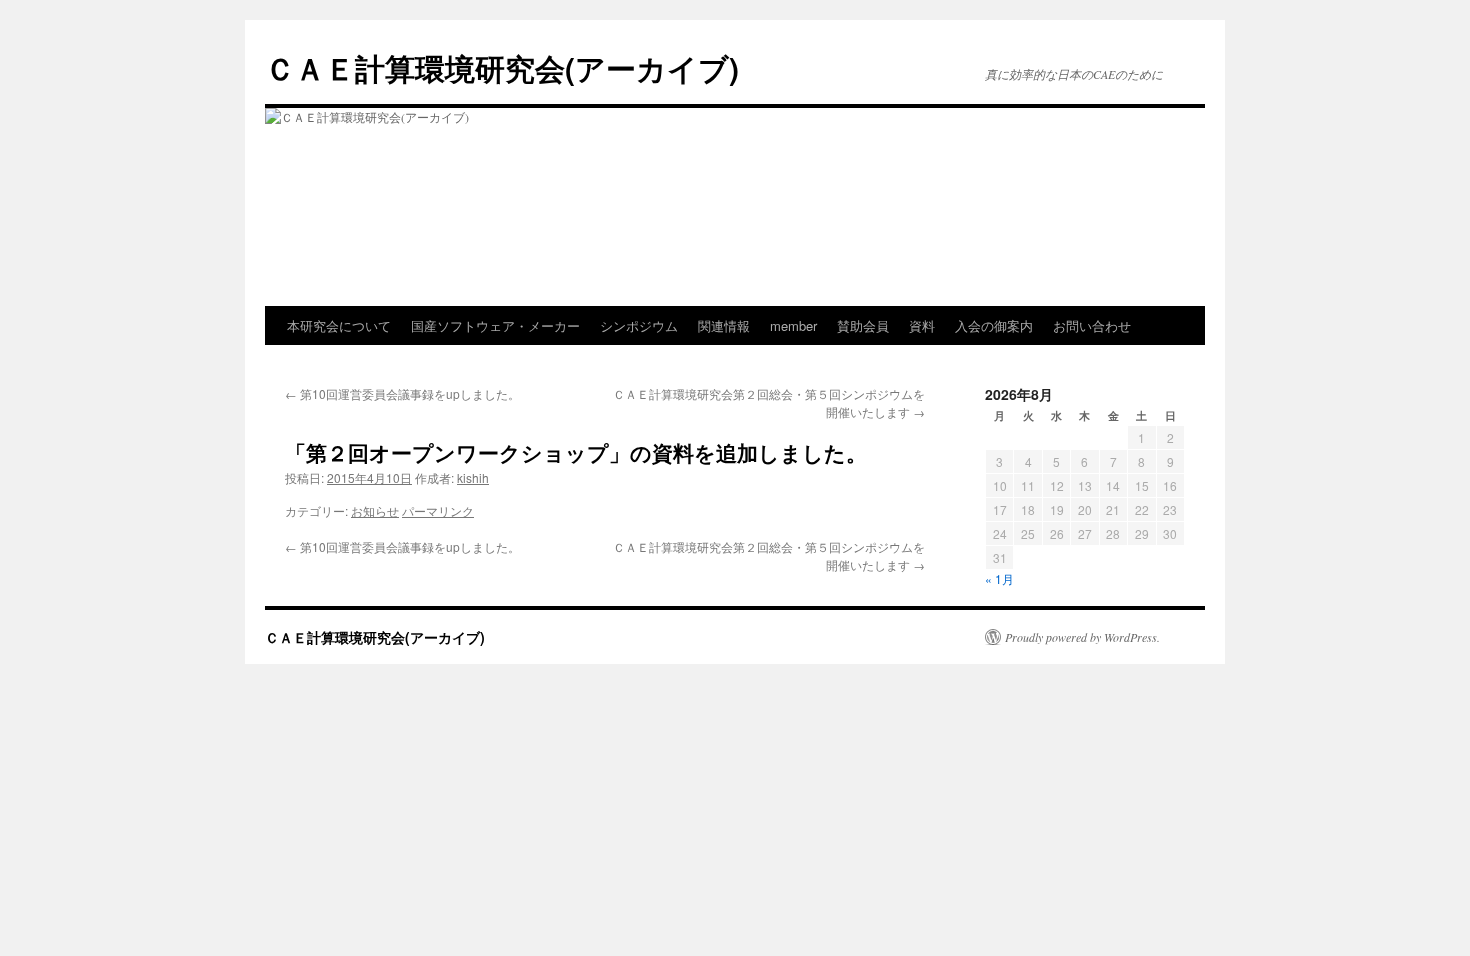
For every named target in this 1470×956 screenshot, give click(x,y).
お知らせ (375, 510)
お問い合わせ (1092, 325)
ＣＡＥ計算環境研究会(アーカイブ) (502, 67)
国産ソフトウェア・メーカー (495, 325)
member (793, 325)
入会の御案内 (994, 325)
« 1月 (999, 578)
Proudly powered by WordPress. (1082, 637)
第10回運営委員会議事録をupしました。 (402, 393)
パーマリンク (438, 510)
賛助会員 (863, 325)
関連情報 (724, 325)
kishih (473, 477)
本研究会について (339, 325)
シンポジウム (639, 325)
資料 (922, 325)
